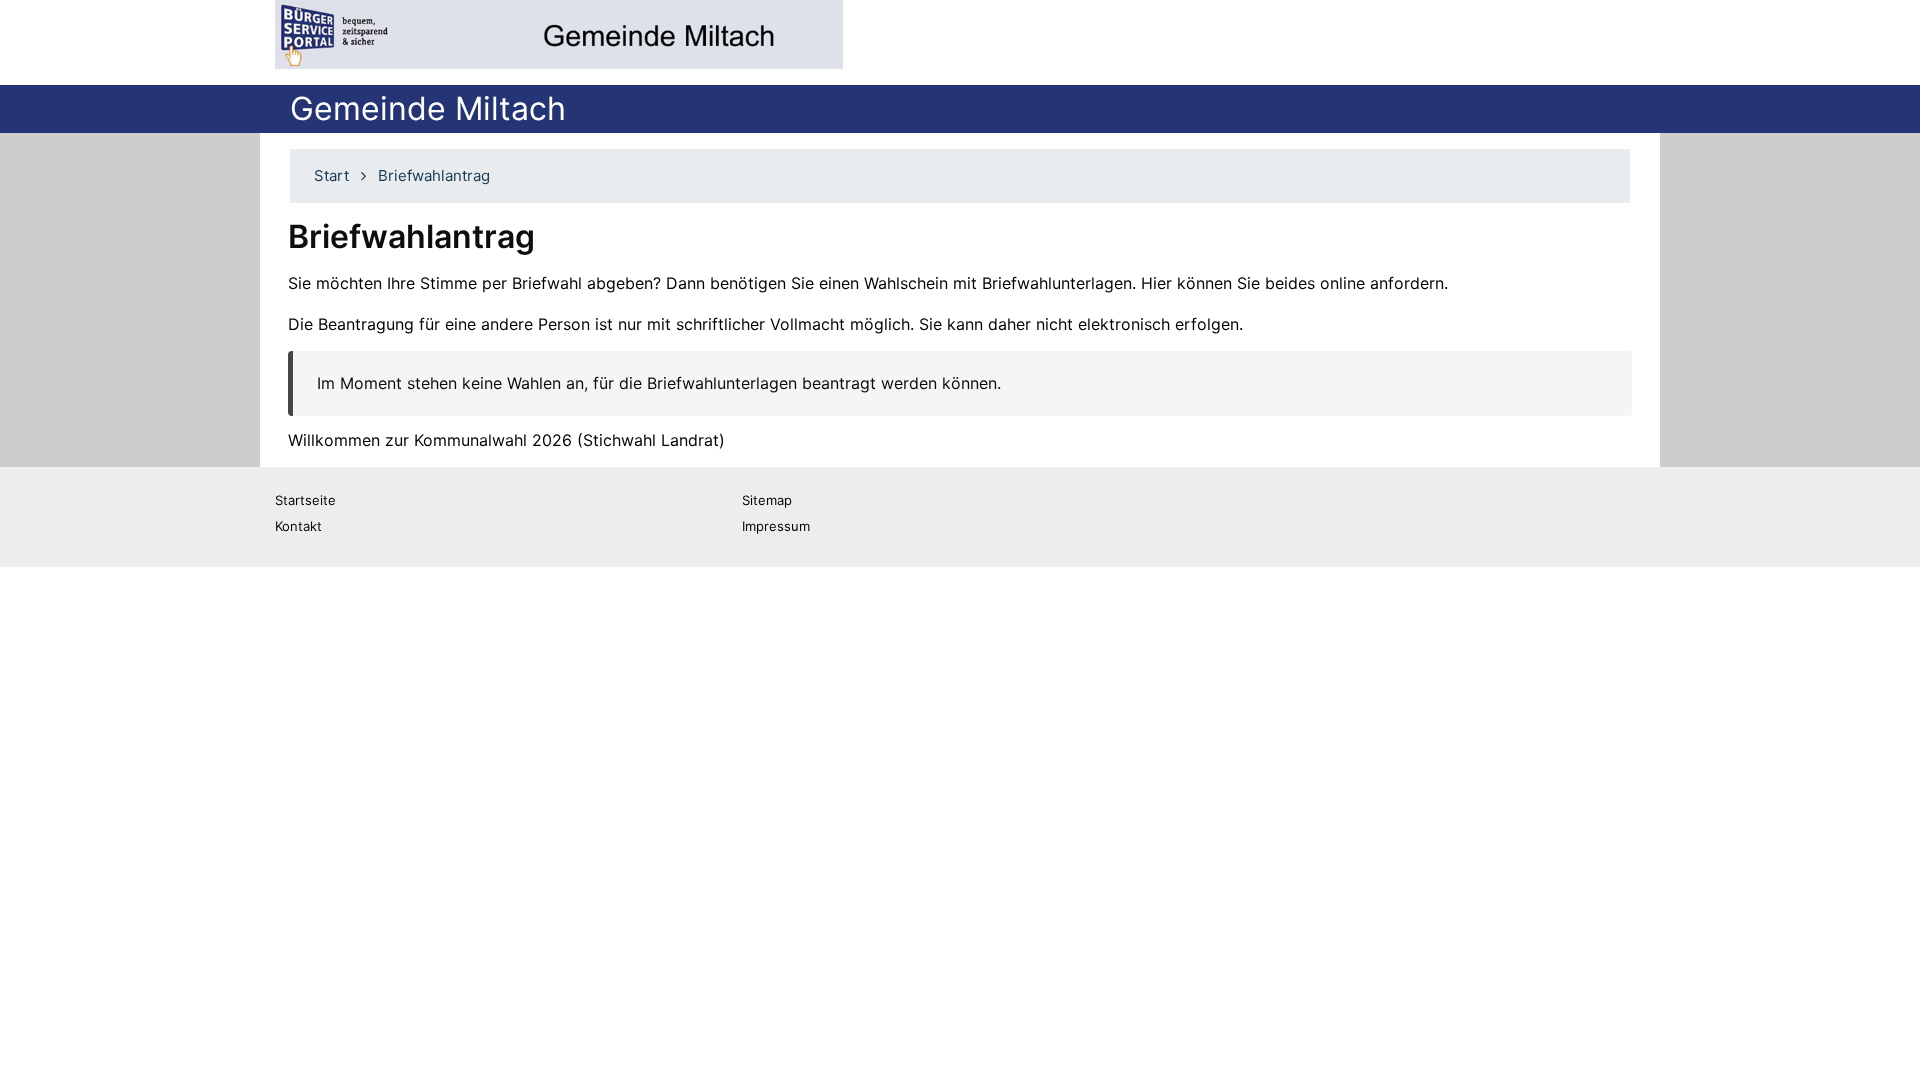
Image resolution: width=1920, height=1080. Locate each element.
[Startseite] (559, 34)
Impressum (776, 526)
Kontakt (298, 526)
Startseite (305, 500)
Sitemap (767, 500)
